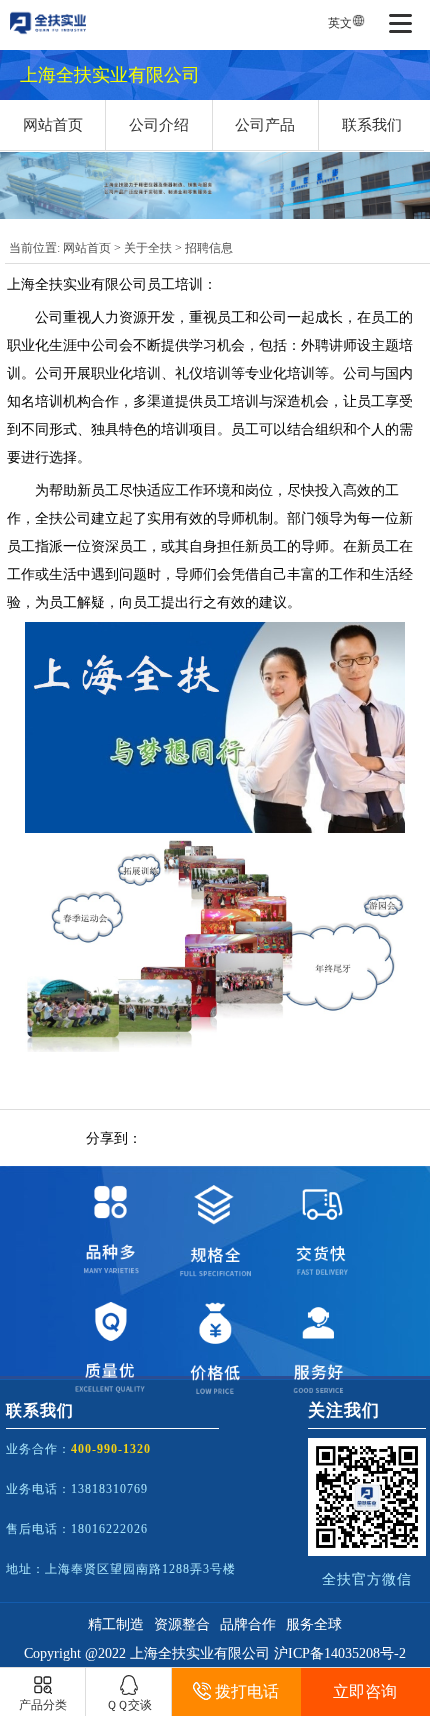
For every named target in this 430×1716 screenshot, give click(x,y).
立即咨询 (365, 1691)
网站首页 (53, 125)
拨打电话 (247, 1691)
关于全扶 (148, 248)
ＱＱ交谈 (129, 1705)
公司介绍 (159, 125)
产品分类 (43, 1705)
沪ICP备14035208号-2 (340, 1653)
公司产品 (265, 125)
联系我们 (372, 125)
